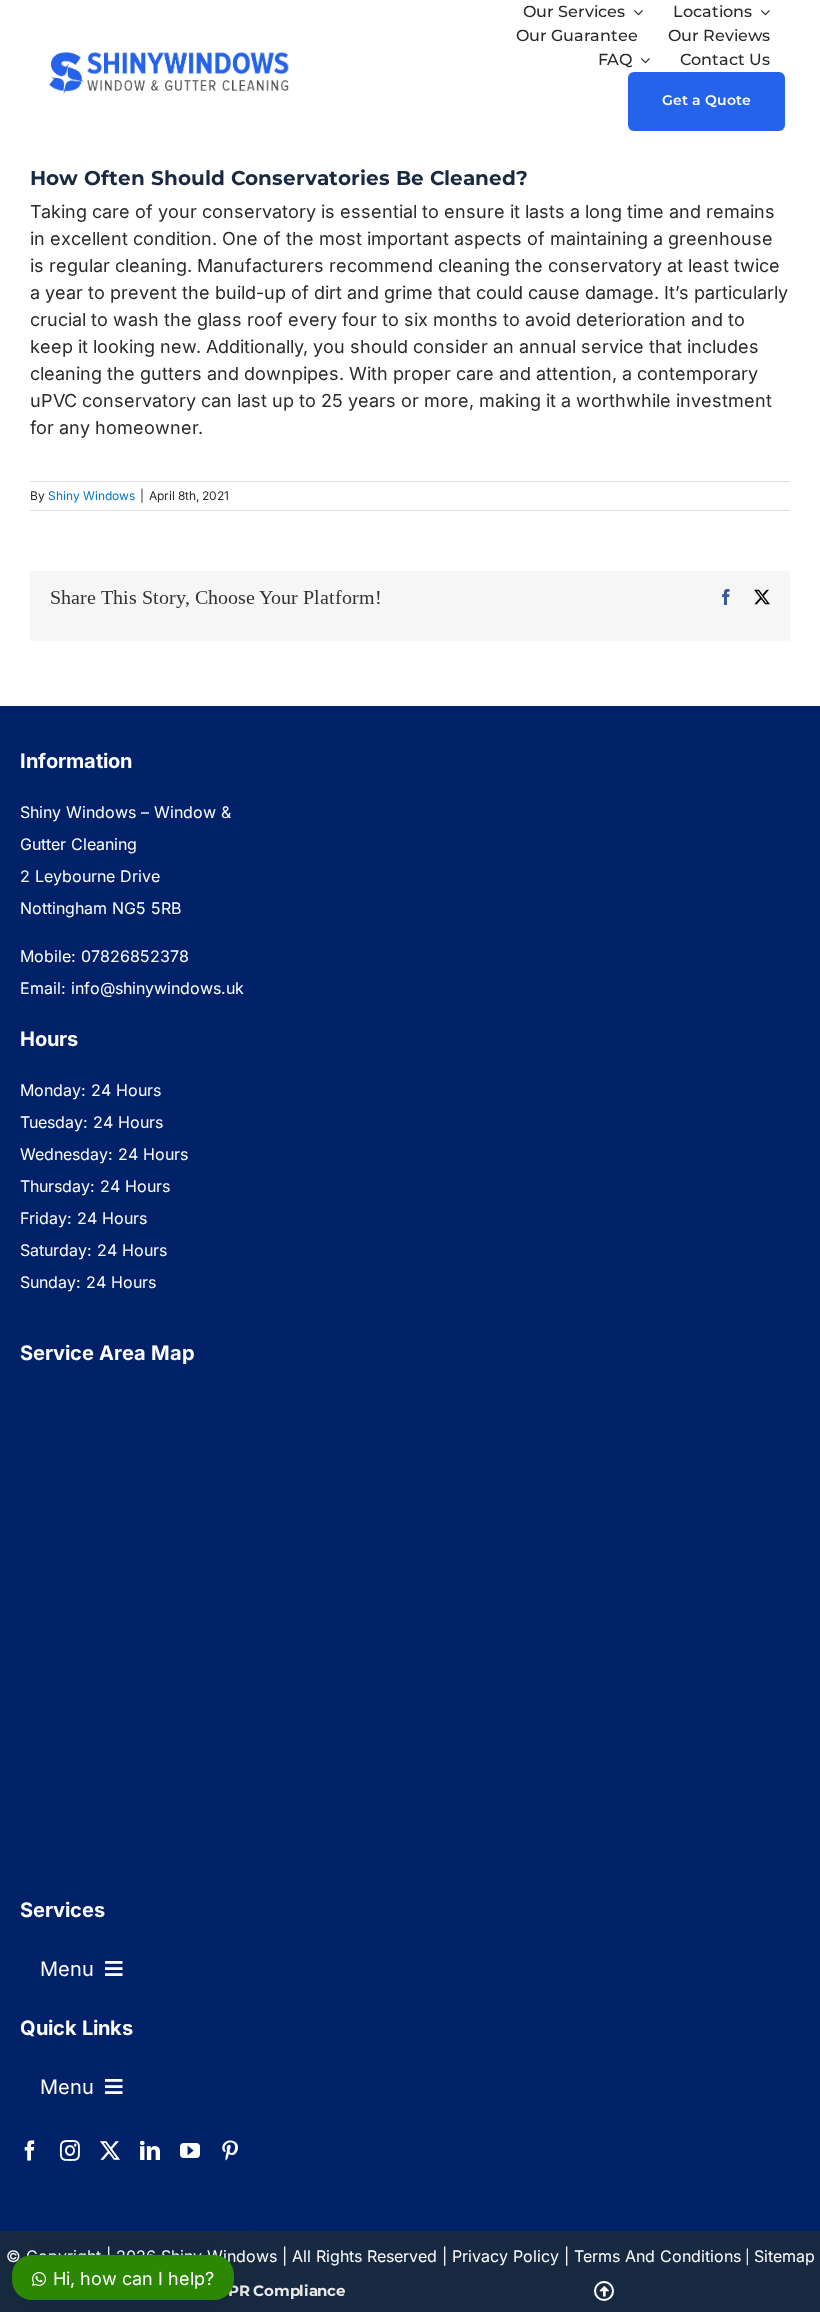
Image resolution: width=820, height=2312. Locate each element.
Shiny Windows (91, 495)
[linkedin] (150, 2151)
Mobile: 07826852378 (104, 956)
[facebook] (30, 2151)
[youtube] (190, 2151)
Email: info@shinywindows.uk (132, 988)
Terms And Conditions (657, 2256)
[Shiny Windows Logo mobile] (170, 49)
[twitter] (110, 2151)
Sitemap (784, 2256)
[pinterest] (230, 2151)
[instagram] (70, 2151)
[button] (410, 2291)
